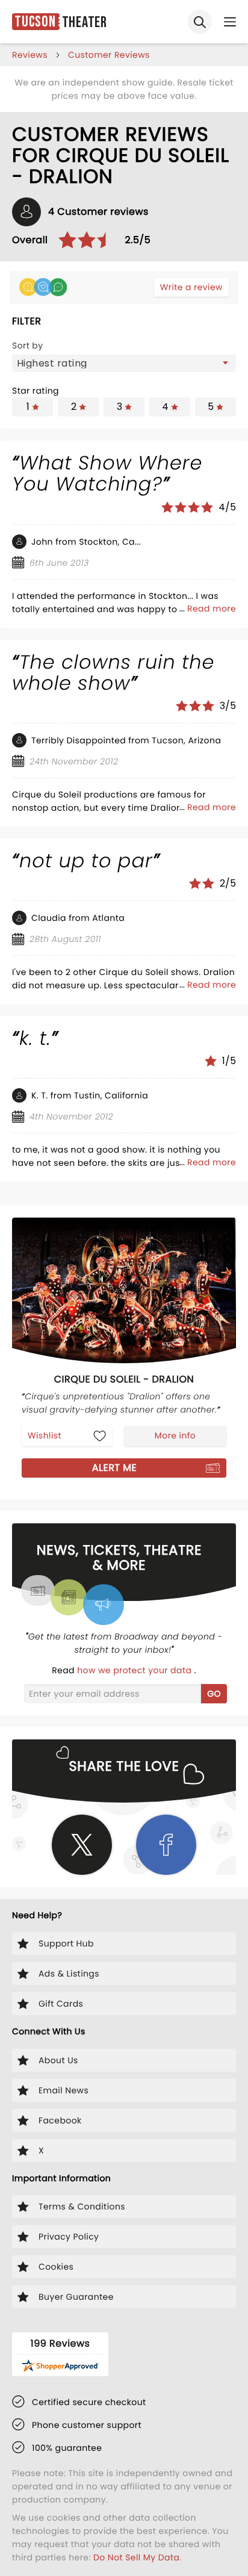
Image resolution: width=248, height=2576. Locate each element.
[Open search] (200, 22)
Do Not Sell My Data (136, 2557)
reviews (30, 55)
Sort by (28, 345)
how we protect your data (135, 1670)
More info (175, 1435)
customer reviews (109, 55)
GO (214, 1694)
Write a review (191, 287)
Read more (212, 608)
